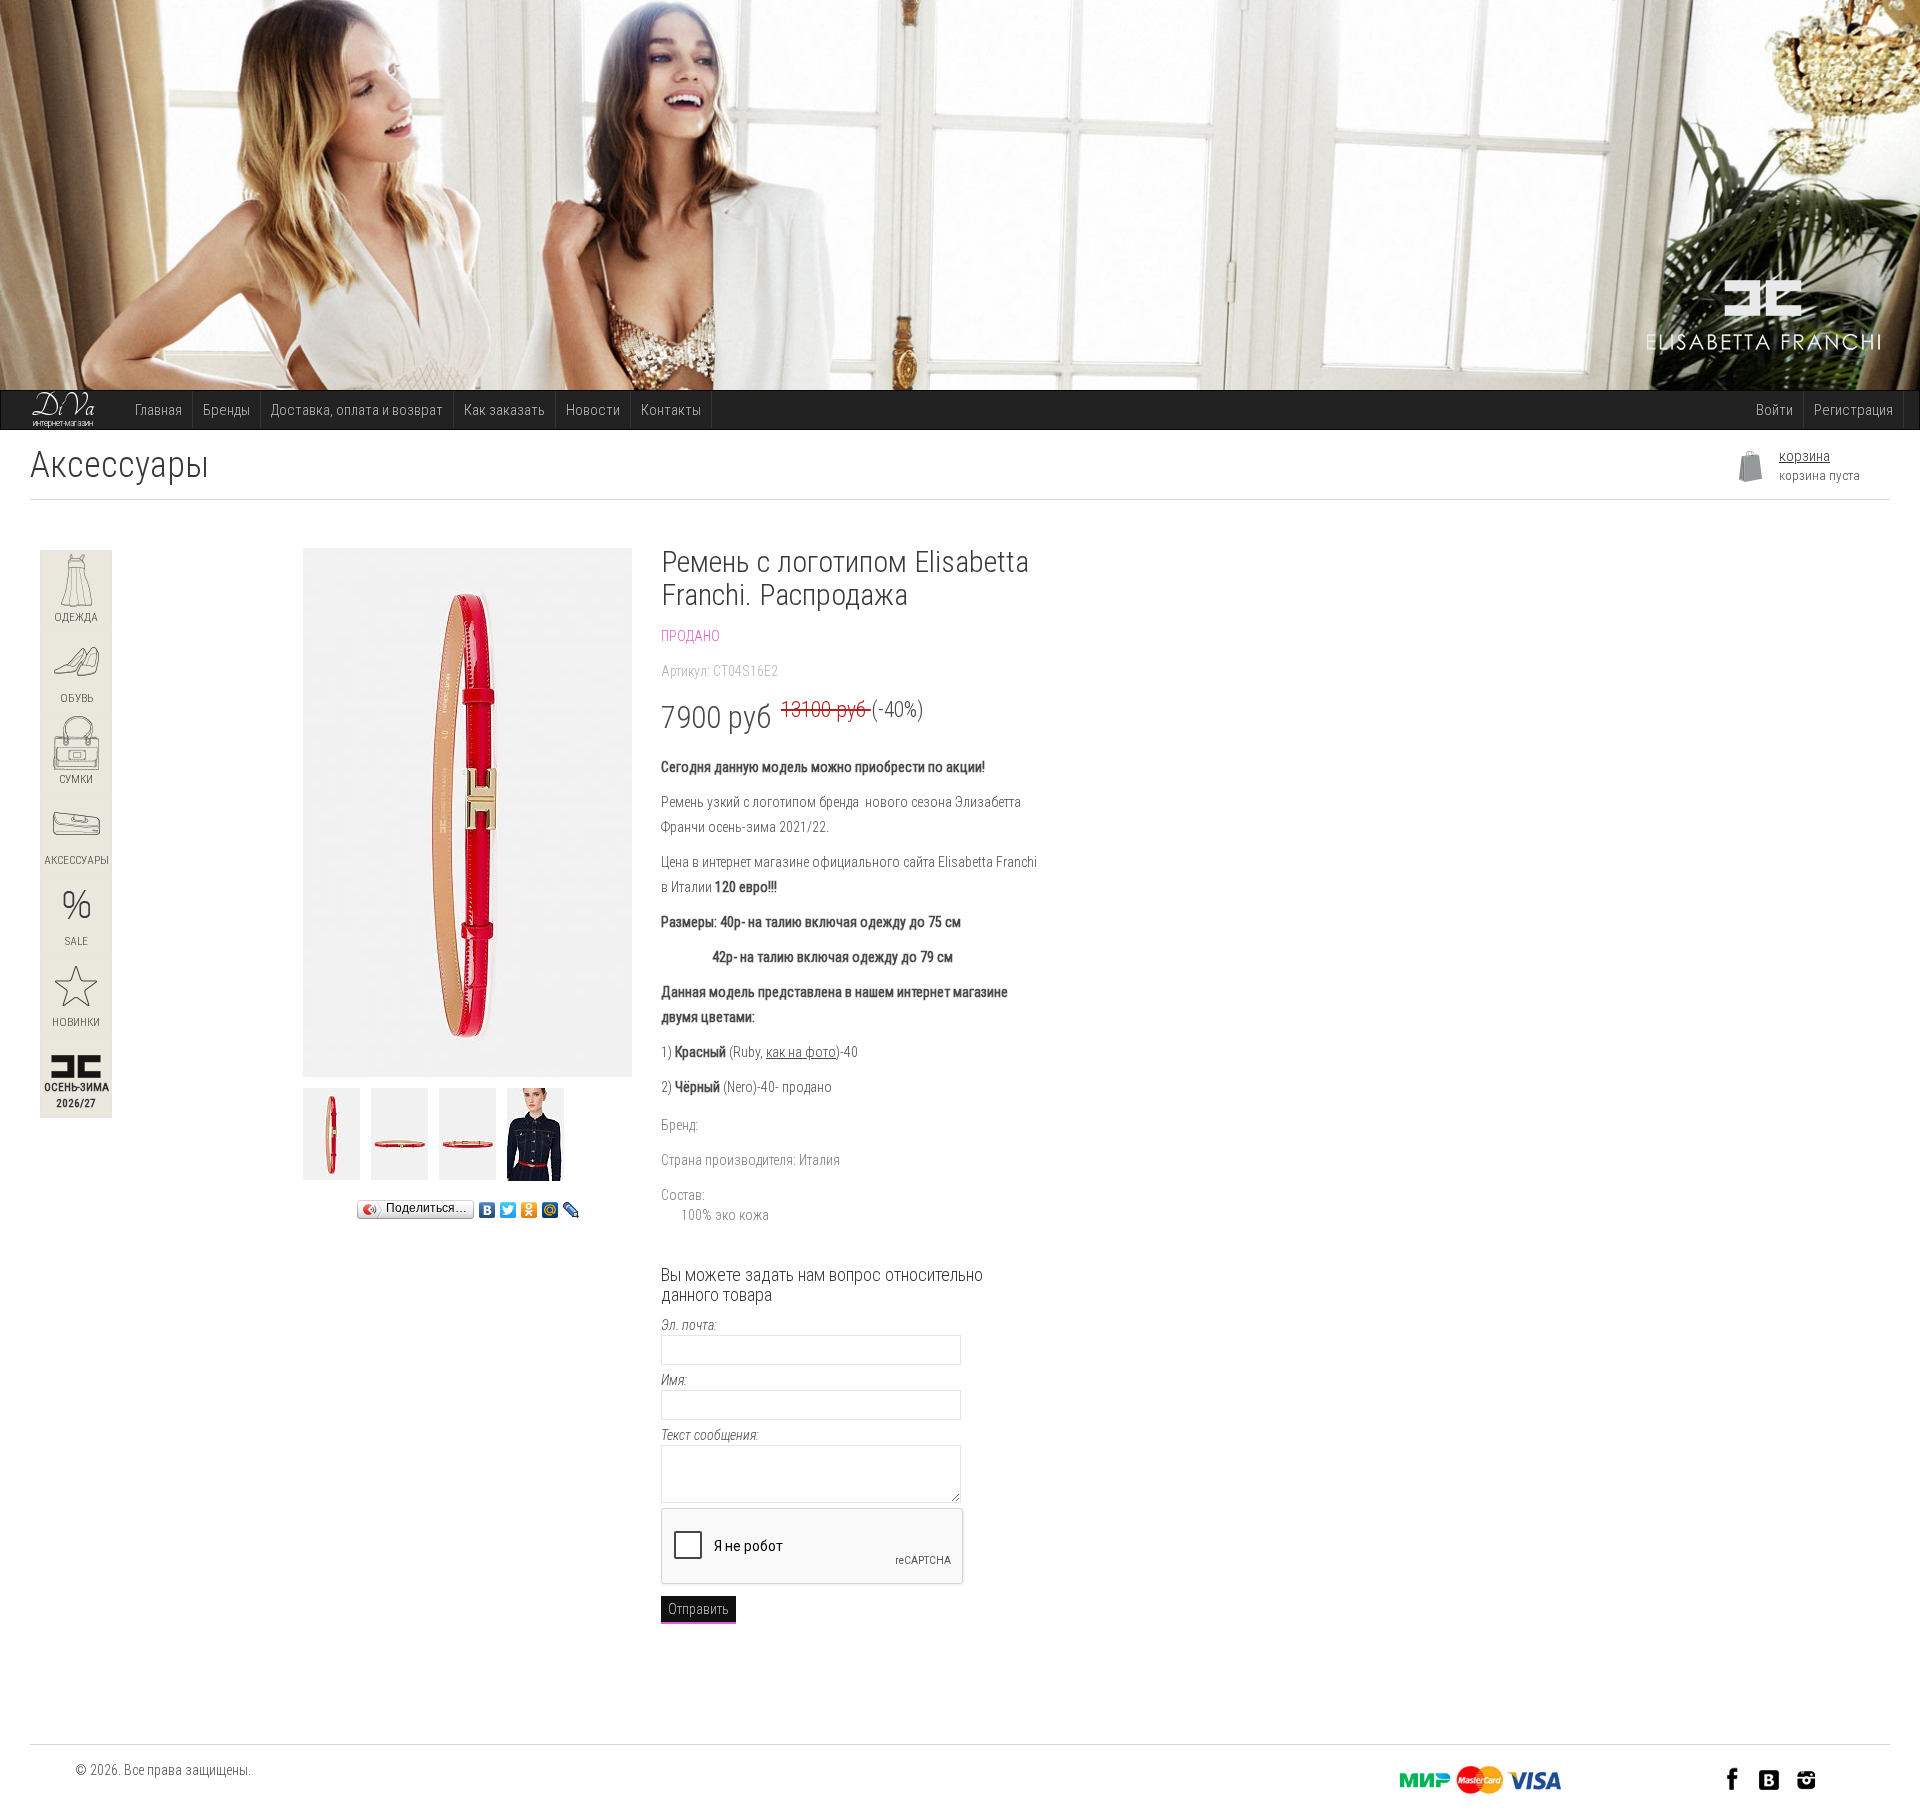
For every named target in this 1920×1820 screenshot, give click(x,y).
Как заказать (504, 410)
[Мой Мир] (550, 1205)
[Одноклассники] (529, 1205)
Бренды (226, 410)
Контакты (671, 410)
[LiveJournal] (571, 1205)
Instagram (1806, 1778)
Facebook (1732, 1778)
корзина (1804, 456)
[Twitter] (508, 1205)
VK (1769, 1778)
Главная (158, 410)
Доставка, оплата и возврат (357, 410)
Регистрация (1853, 410)
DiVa (63, 407)
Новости (593, 410)
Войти (1774, 410)
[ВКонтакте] (487, 1205)
